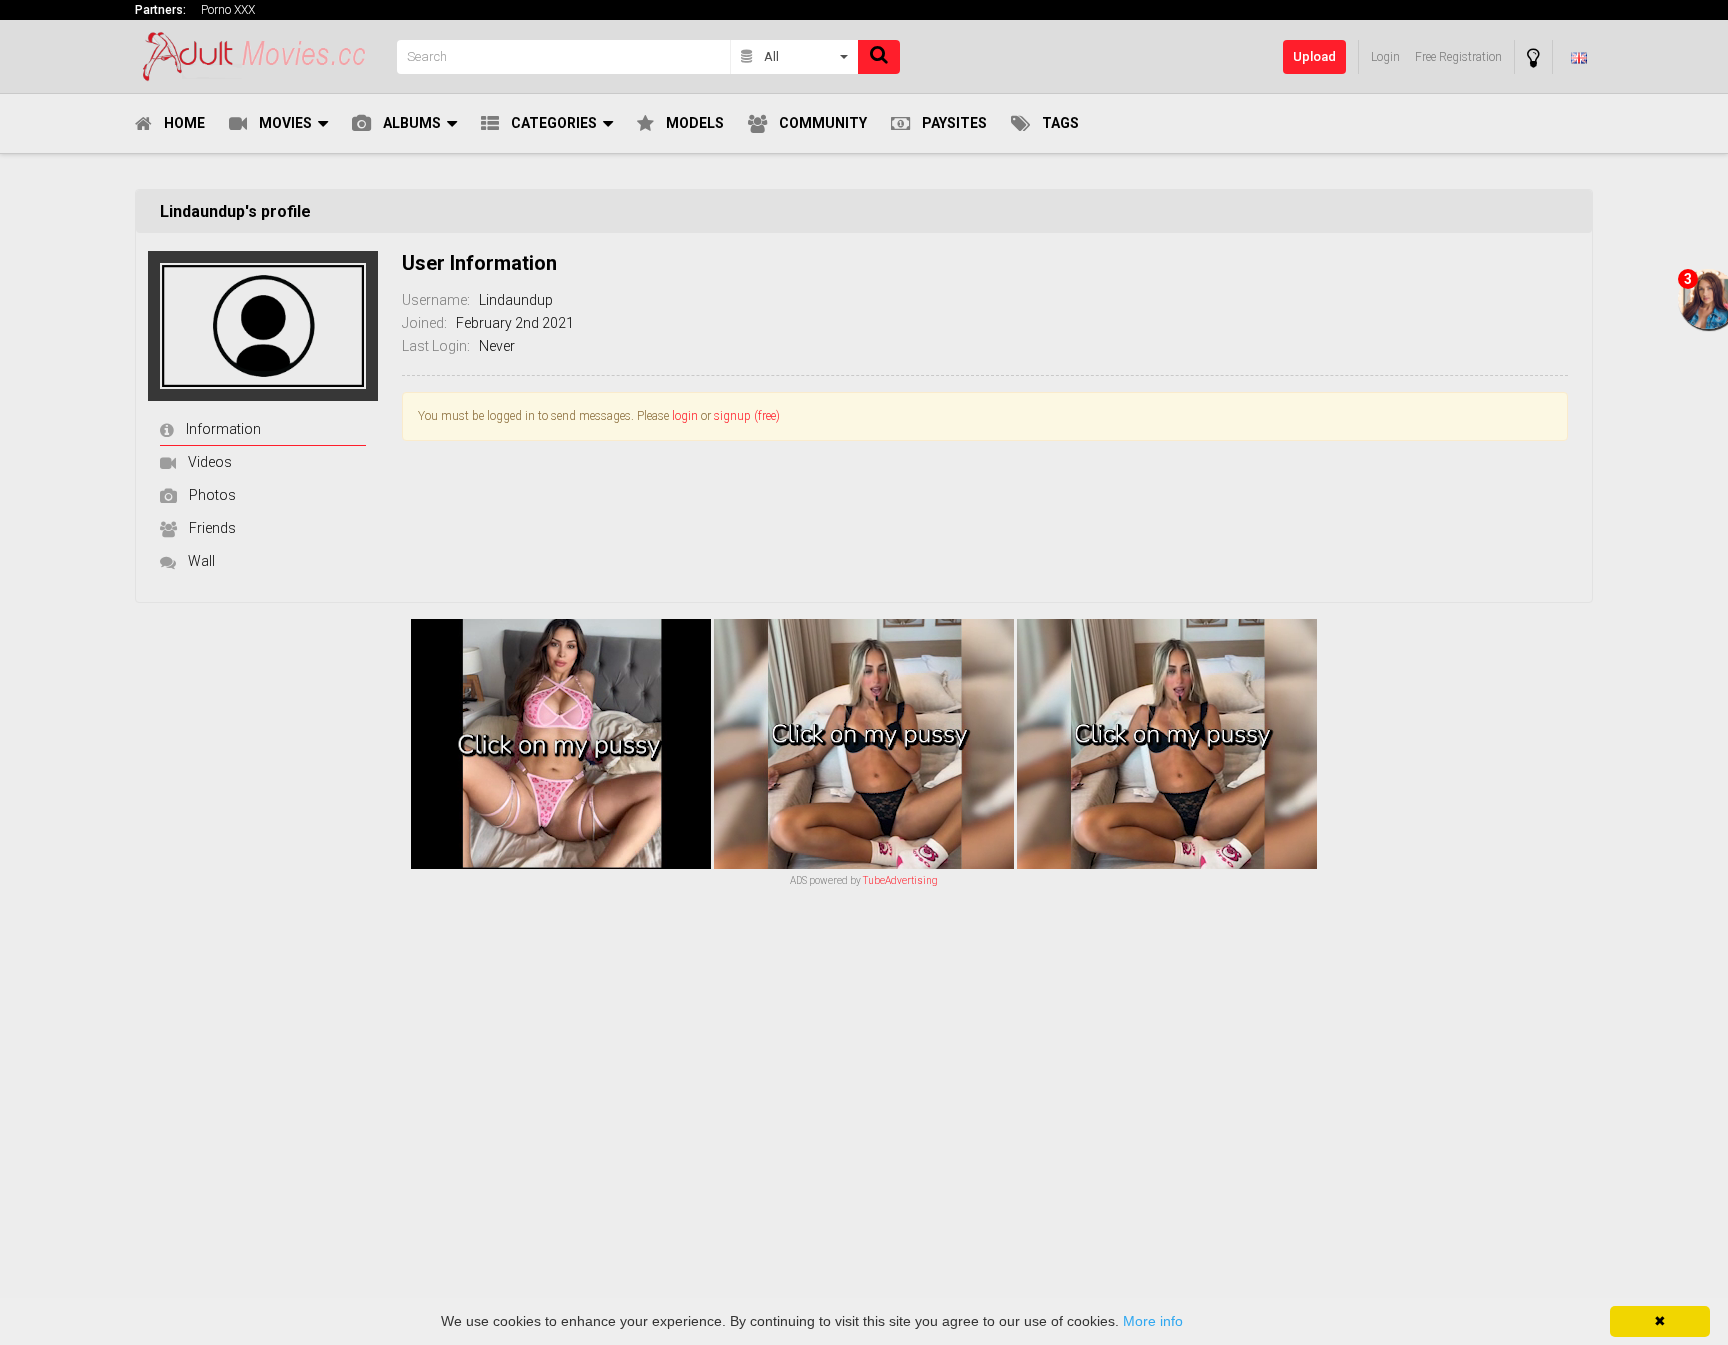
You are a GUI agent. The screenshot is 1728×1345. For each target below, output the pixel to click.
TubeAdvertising (900, 880)
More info (1153, 1321)
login (685, 416)
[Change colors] (1533, 57)
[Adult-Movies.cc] (260, 56)
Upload (1314, 56)
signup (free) (747, 416)
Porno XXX (228, 10)
